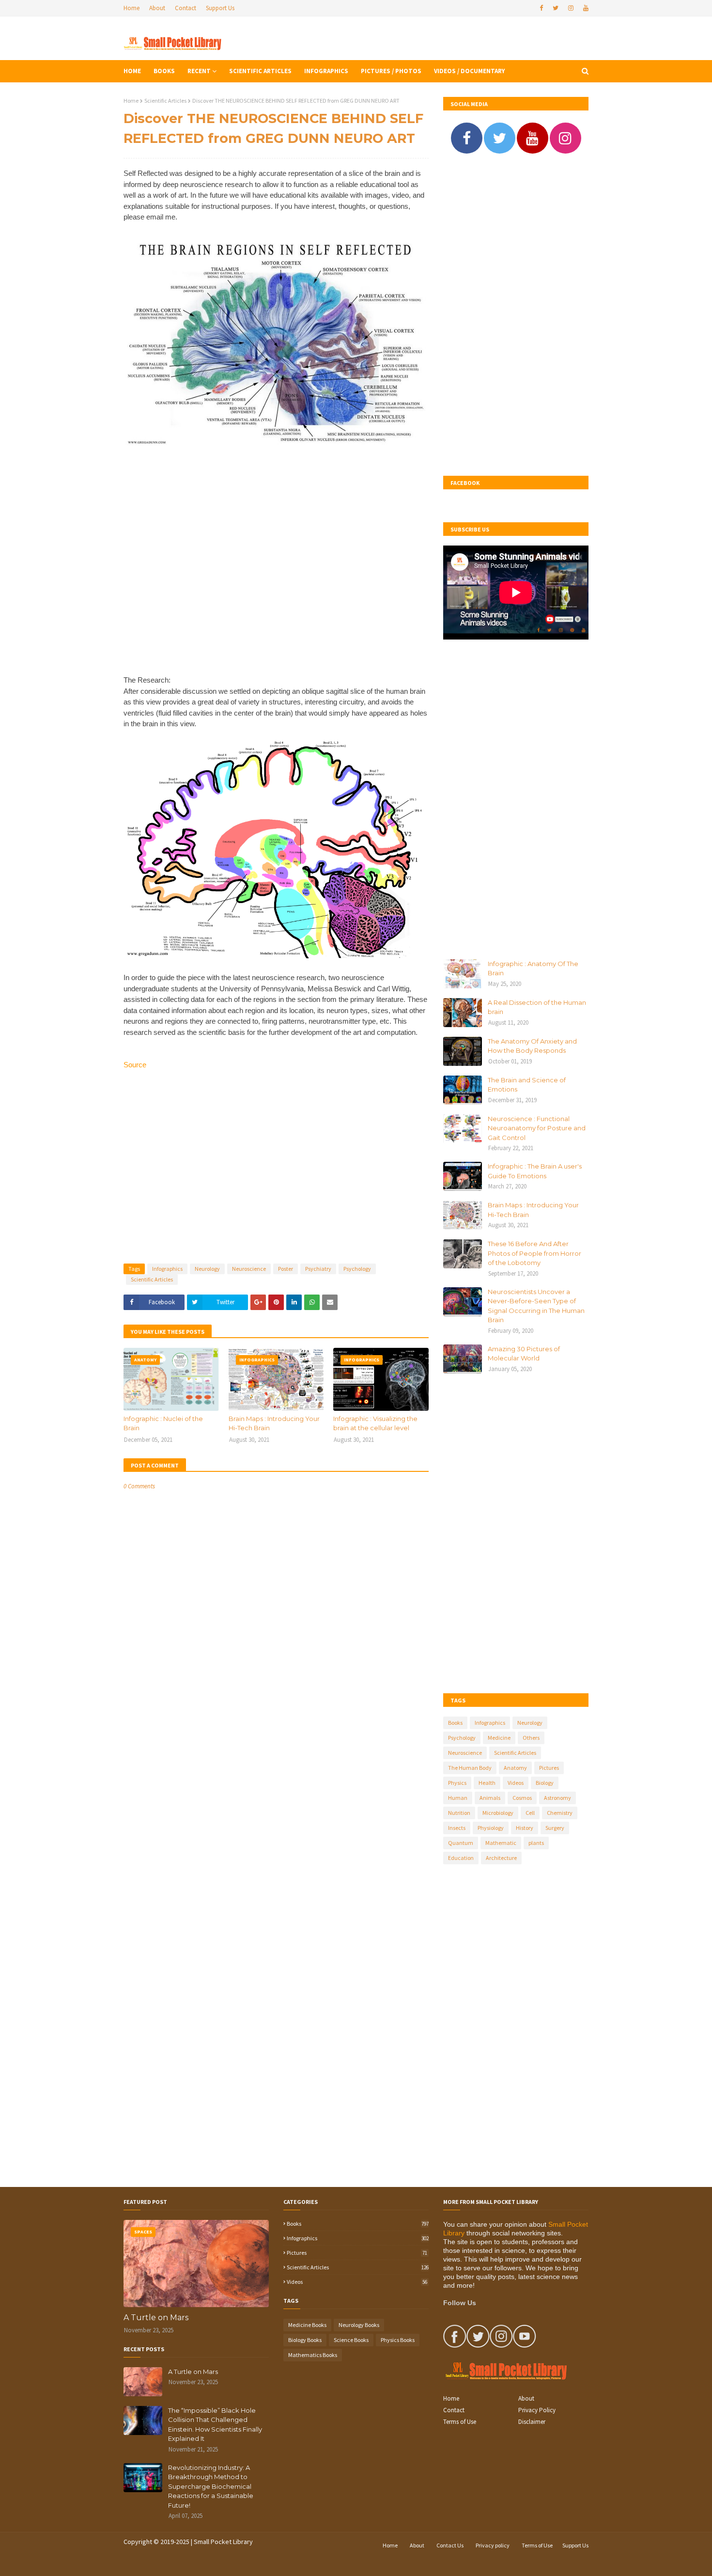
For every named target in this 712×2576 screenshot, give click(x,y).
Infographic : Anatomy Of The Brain (533, 968)
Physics (457, 1783)
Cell (530, 1813)
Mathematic (501, 1843)
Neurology (207, 1269)
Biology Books (305, 2340)
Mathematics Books (313, 2355)
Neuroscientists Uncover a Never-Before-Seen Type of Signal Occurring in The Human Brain (536, 1306)
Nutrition (459, 1813)
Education (461, 1858)
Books (455, 1723)
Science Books (351, 2340)
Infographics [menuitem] (326, 71)
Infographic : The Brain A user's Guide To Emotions (535, 1171)
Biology (545, 1783)
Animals (490, 1798)
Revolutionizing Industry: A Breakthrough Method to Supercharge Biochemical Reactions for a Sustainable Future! (211, 2486)
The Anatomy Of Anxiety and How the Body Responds (532, 1046)
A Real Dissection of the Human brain (537, 1007)
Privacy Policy (537, 2410)
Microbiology (498, 1813)
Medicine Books (307, 2325)
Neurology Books (359, 2325)
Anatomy (515, 1768)
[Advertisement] (276, 568)
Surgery (555, 1828)
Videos (516, 1783)
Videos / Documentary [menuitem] (469, 71)
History (525, 1828)
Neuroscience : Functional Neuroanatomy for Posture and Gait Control (537, 1128)
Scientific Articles (165, 101)
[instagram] (571, 8)
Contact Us (450, 2545)
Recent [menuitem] (199, 71)
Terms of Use (460, 2422)
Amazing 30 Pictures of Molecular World (524, 1354)
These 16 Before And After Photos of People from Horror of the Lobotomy (534, 1253)
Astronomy (557, 1798)
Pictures (549, 1768)
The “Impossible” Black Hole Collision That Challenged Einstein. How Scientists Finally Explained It (215, 2425)
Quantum (461, 1843)
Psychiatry (318, 1269)
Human (458, 1798)
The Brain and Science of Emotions (527, 1085)
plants (536, 1843)
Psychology (357, 1269)
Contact (186, 8)
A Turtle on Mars (156, 2318)
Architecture (501, 1858)
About (157, 8)
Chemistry (560, 1813)
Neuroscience (249, 1269)
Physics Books (398, 2340)
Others (531, 1738)
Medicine (499, 1738)
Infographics (167, 1269)
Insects (457, 1828)
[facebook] (541, 8)
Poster (286, 1269)
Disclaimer (532, 2422)
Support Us (220, 8)
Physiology (491, 1828)
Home (132, 8)
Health (487, 1783)
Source (135, 1065)
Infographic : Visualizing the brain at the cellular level (375, 1423)
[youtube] (585, 8)
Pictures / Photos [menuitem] (391, 71)
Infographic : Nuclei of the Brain (163, 1423)
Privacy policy (493, 2545)
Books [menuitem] (164, 71)
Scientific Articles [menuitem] (260, 71)
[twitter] (556, 8)
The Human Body (470, 1768)
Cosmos (522, 1798)
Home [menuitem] (132, 71)
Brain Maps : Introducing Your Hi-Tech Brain (274, 1423)
